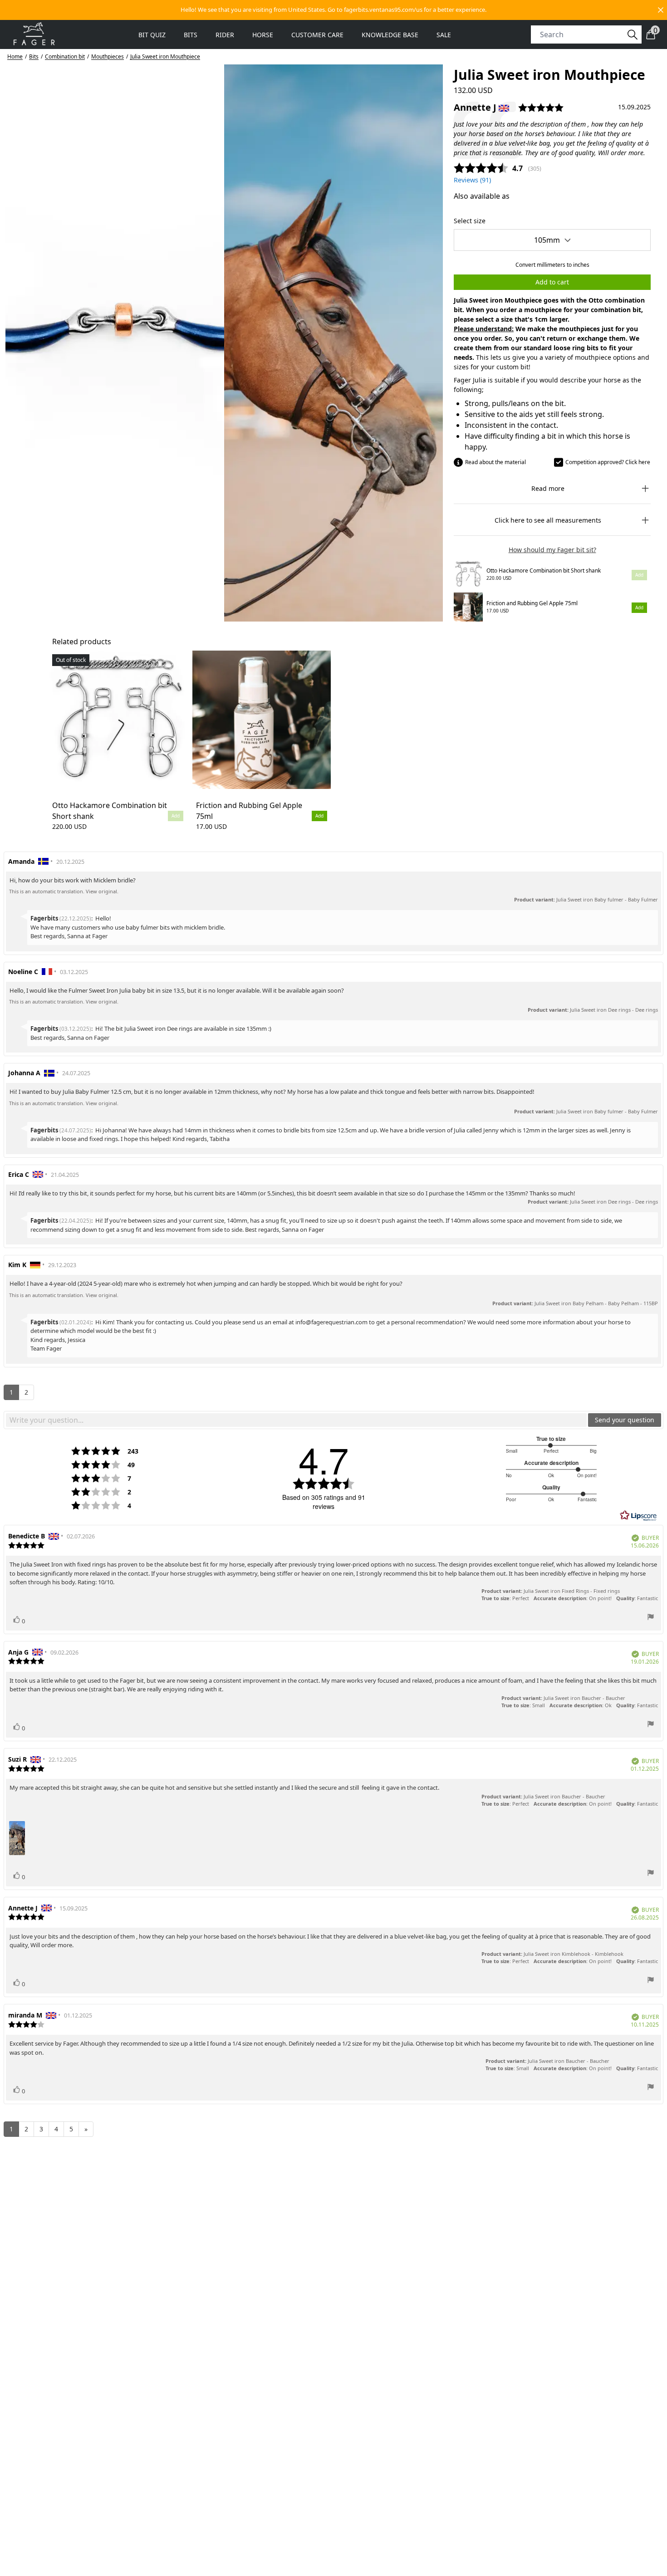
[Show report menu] (651, 1618)
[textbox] (296, 1420)
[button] (333, 10)
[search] (581, 34)
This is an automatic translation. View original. (64, 891)
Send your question (625, 1420)
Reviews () (472, 180)
